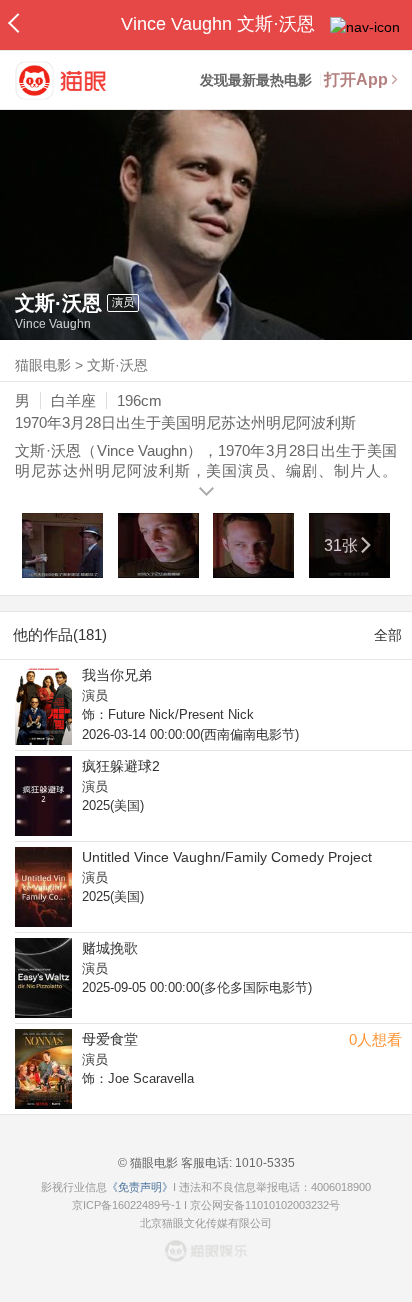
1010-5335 (263, 1163)
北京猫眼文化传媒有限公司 (206, 1223)
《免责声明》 (140, 1187)
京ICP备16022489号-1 (126, 1205)
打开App (356, 79)
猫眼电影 (43, 365)
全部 (388, 635)
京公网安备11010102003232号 (265, 1205)
